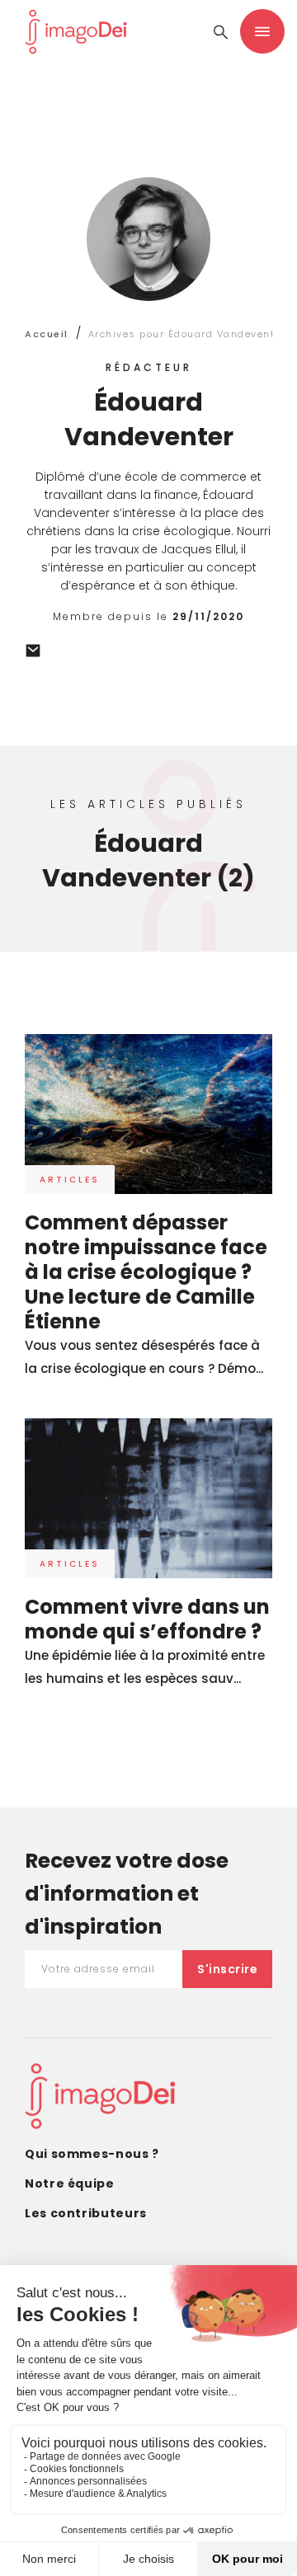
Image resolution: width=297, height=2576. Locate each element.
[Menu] (262, 31)
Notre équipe (70, 2183)
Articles (70, 1180)
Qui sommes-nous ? (92, 2154)
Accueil (47, 334)
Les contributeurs (86, 2213)
